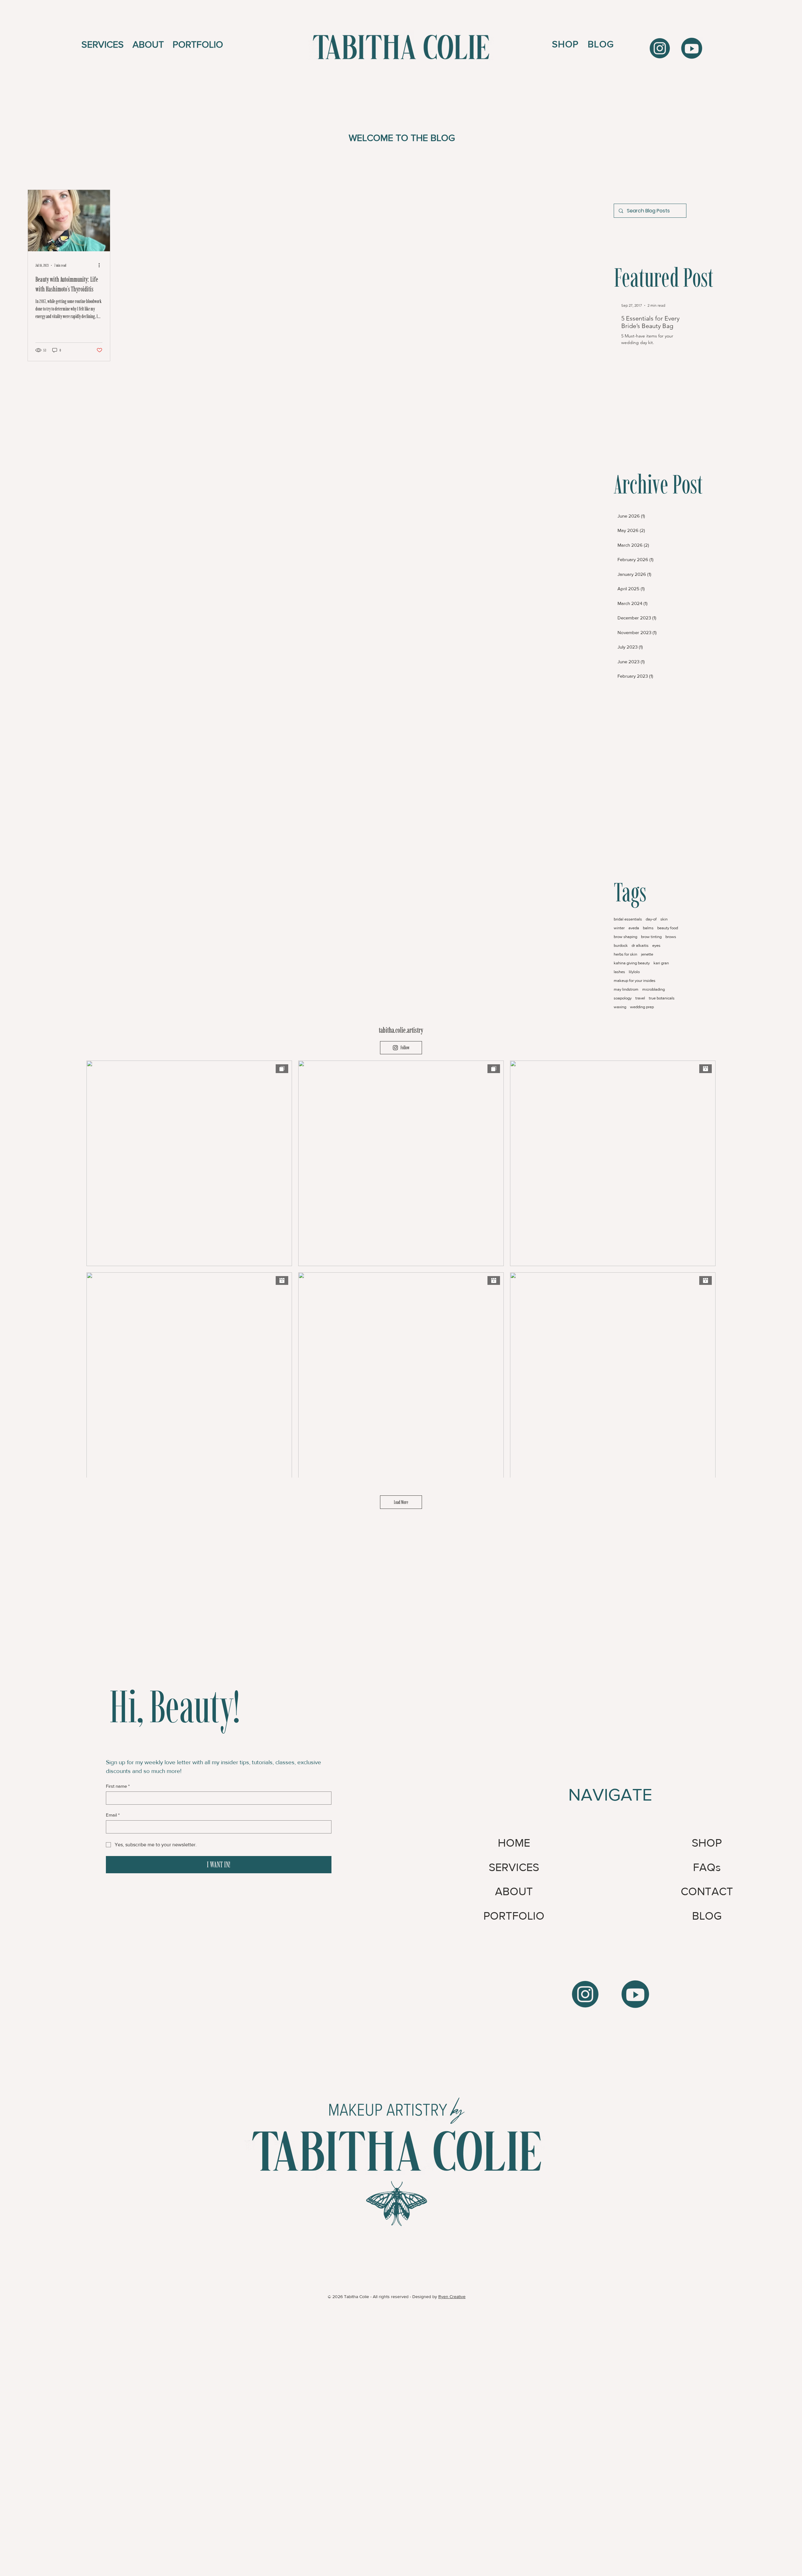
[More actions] (102, 265)
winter (619, 928)
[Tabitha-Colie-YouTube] (692, 48)
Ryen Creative (452, 2297)
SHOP (707, 1843)
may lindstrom (626, 989)
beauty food (668, 928)
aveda (634, 928)
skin (664, 919)
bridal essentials (628, 919)
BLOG (707, 1916)
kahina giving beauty (632, 963)
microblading (654, 989)
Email (113, 1815)
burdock (621, 945)
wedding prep (642, 1007)
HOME (514, 1843)
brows (671, 937)
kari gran (661, 963)
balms (648, 928)
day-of (651, 919)
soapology (623, 998)
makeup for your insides (635, 980)
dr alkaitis (640, 945)
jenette (647, 954)
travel (640, 998)
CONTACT (707, 1891)
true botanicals (662, 998)
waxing (620, 1007)
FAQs (707, 1867)
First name (118, 1786)
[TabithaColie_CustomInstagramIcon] (585, 1994)
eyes (656, 945)
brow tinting (651, 937)
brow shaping (625, 937)
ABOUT (514, 1891)
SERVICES (514, 1867)
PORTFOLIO (514, 1916)
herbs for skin (625, 954)
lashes (619, 972)
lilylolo (634, 972)
